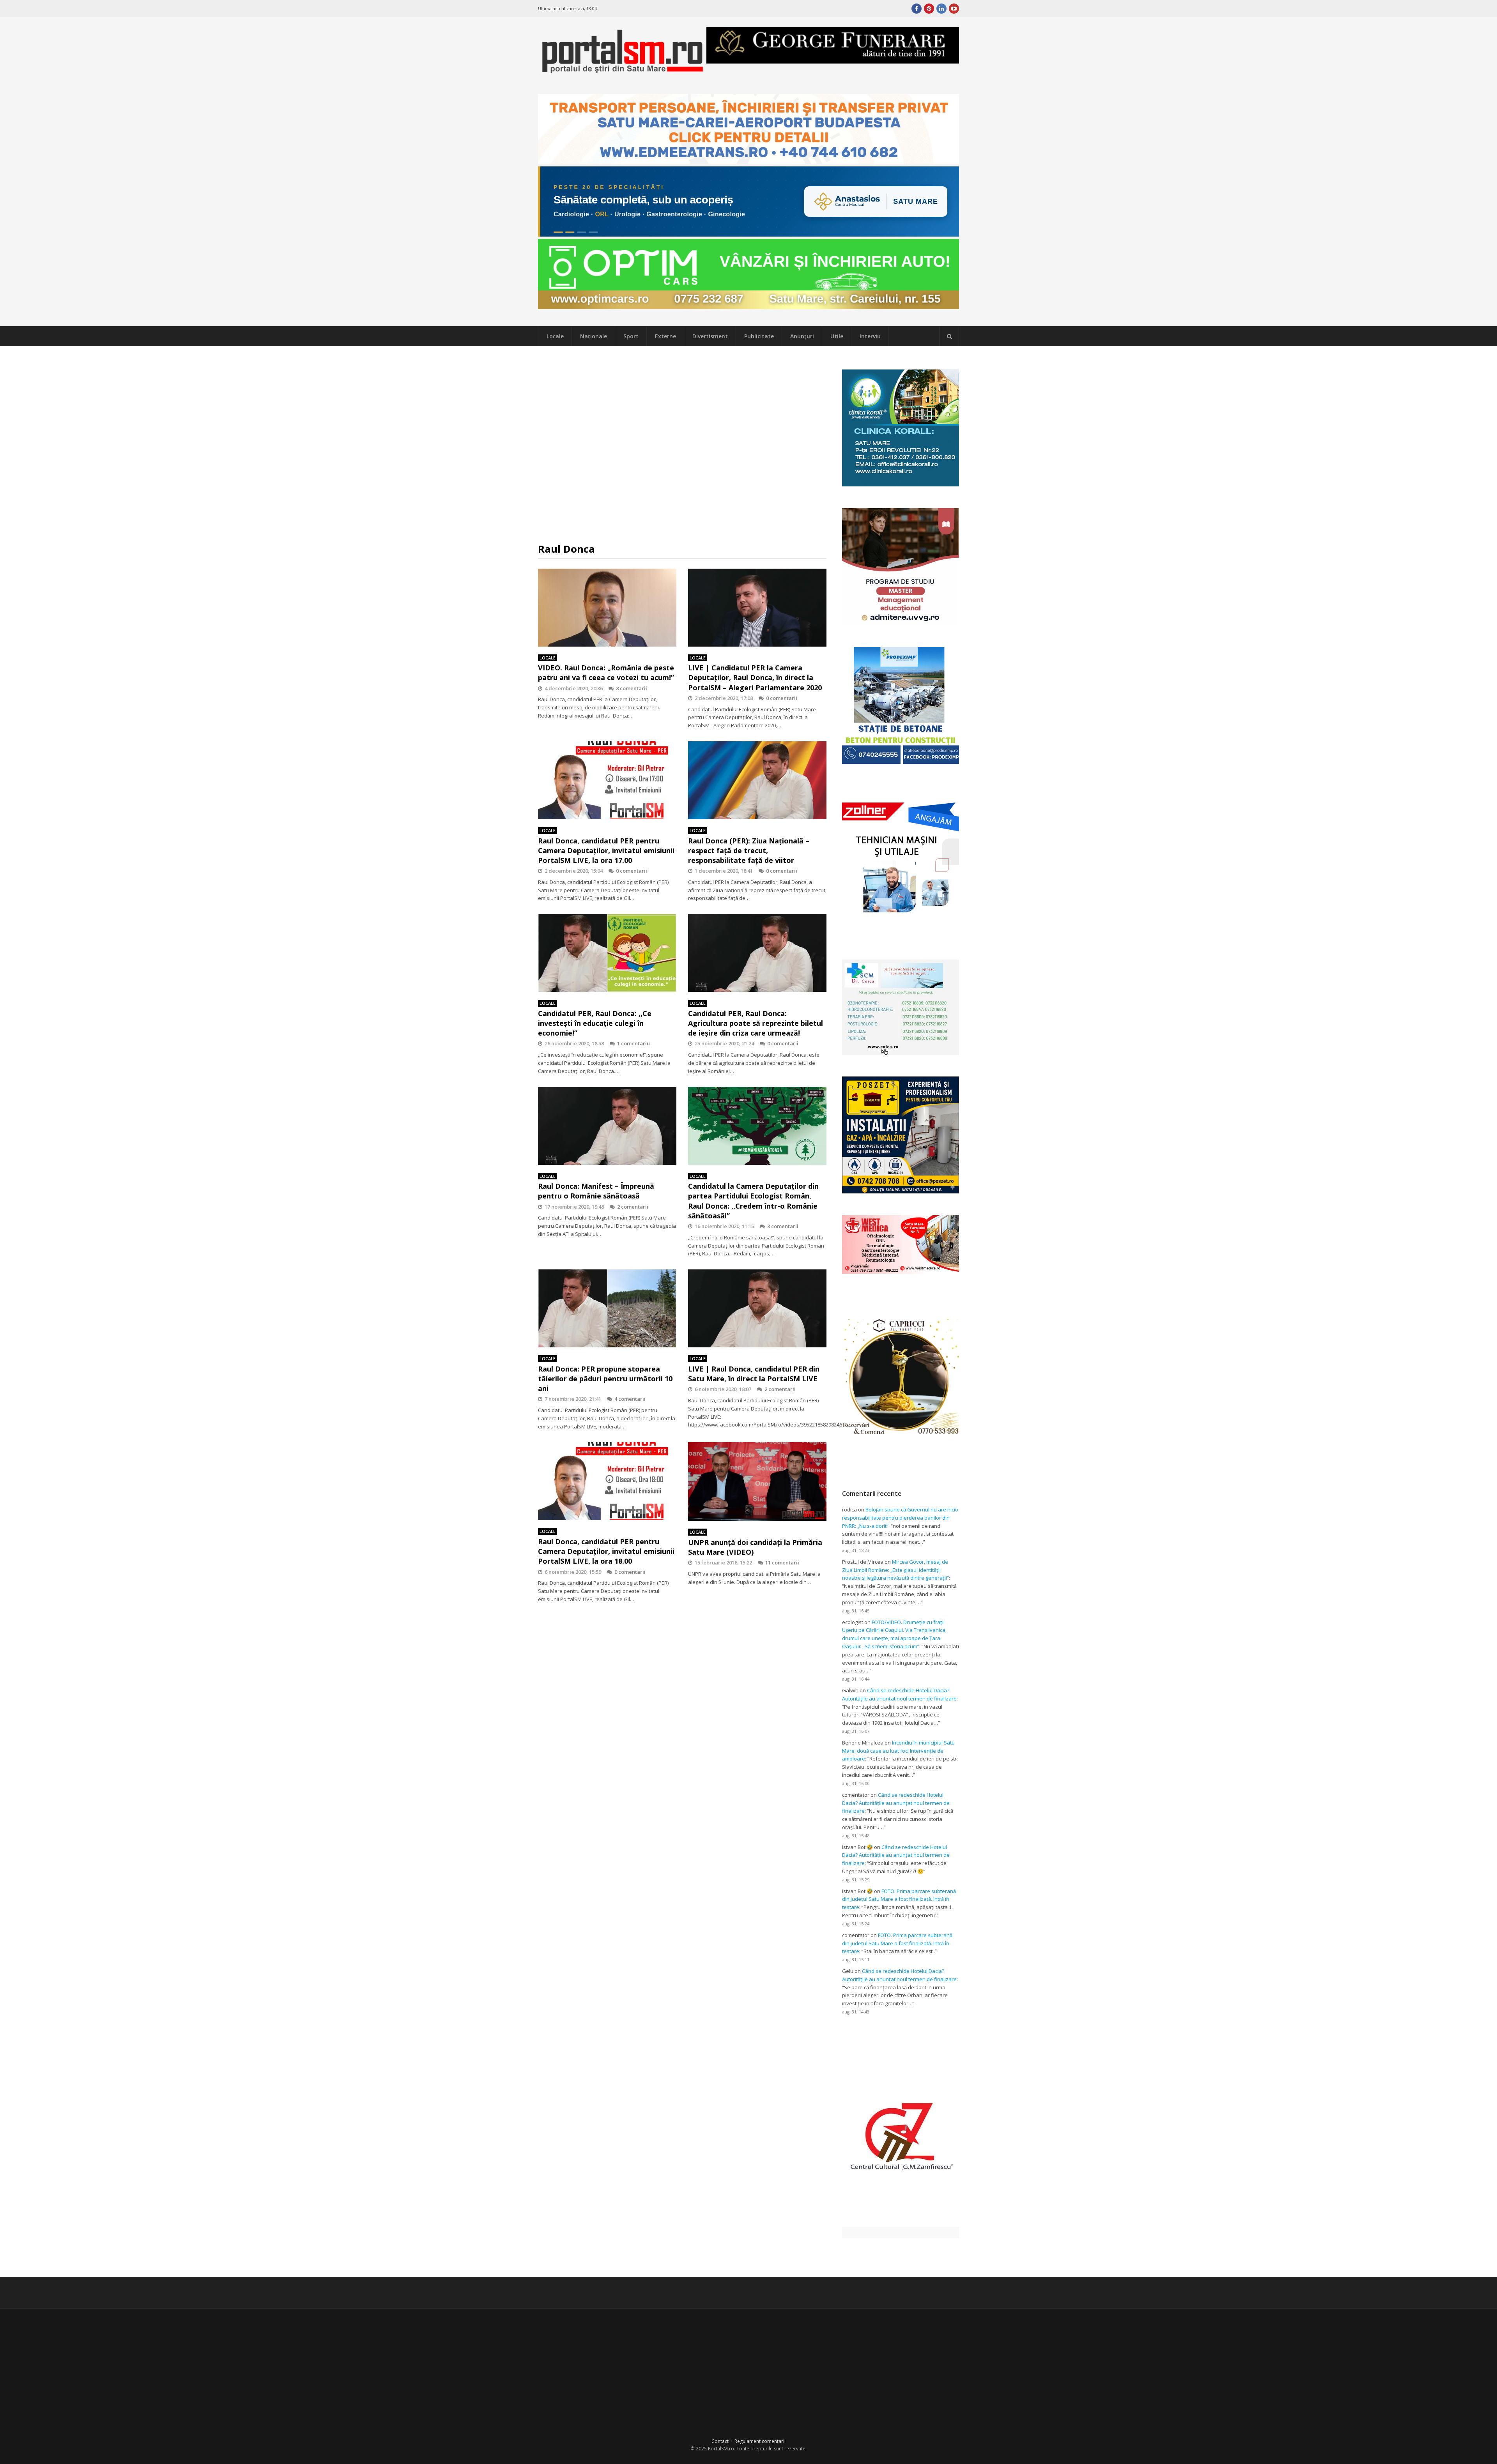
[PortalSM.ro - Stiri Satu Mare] (622, 70)
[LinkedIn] (941, 9)
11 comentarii (782, 1563)
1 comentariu (633, 1043)
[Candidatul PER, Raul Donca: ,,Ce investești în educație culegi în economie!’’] (607, 953)
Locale (555, 336)
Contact (720, 2441)
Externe (665, 336)
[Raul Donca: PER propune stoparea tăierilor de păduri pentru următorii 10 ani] (607, 1308)
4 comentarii (630, 1399)
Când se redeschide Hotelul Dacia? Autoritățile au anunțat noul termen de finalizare (896, 1803)
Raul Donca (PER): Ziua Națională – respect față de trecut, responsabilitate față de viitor (749, 850)
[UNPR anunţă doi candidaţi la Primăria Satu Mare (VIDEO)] (757, 1481)
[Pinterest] (929, 9)
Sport (631, 336)
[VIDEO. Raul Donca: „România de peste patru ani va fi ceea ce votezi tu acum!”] (607, 608)
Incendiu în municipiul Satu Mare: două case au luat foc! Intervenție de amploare (898, 1751)
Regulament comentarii (760, 2441)
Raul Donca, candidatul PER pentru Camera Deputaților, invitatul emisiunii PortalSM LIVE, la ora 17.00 (606, 850)
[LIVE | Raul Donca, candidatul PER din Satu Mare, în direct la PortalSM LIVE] (757, 1308)
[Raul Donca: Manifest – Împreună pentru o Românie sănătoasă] (607, 1126)
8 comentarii (632, 688)
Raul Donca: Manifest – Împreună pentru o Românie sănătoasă (596, 1191)
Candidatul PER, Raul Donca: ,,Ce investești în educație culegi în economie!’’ (595, 1023)
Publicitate (759, 336)
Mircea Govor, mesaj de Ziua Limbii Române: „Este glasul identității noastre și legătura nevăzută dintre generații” (895, 1570)
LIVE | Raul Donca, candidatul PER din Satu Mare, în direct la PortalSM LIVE (754, 1374)
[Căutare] (949, 336)
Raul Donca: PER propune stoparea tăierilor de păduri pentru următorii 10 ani (605, 1379)
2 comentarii (633, 1207)
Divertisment (710, 336)
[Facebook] (917, 9)
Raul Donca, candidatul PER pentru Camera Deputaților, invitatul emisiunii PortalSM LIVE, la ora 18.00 (606, 1551)
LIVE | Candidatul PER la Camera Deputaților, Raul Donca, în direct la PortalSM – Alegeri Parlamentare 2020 (755, 677)
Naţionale (594, 336)
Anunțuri (802, 336)
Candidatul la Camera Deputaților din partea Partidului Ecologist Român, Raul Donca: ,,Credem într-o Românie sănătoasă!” (753, 1201)
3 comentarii (783, 1226)
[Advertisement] (682, 444)
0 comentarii (782, 698)
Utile (837, 336)
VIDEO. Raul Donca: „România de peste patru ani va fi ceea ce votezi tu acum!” (606, 673)
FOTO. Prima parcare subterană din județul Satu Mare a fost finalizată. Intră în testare (899, 1899)
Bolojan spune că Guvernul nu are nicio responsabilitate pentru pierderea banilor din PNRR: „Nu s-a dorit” (900, 1518)
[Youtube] (954, 9)
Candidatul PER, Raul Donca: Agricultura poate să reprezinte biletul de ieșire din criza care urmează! (756, 1023)
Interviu (870, 336)
